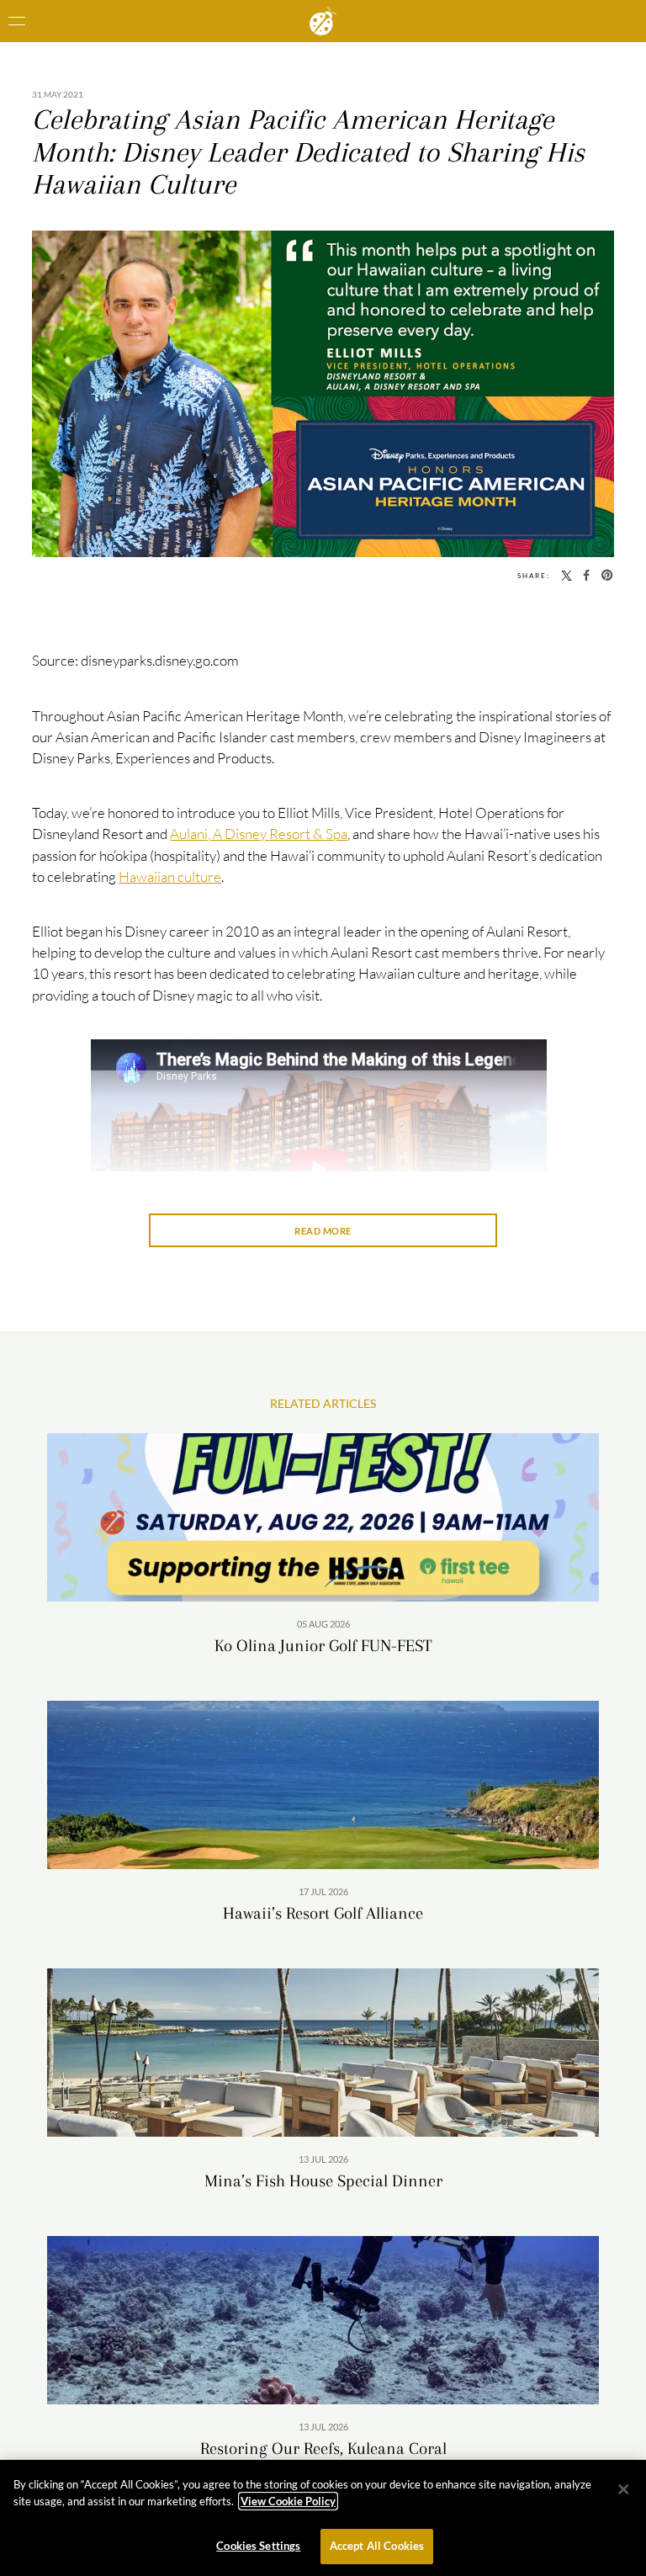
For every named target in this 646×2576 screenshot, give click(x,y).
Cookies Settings (258, 2546)
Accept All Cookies (377, 2546)
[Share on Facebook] (586, 575)
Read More (323, 1231)
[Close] (623, 2489)
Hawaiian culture (170, 876)
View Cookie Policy (288, 2501)
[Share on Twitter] (567, 575)
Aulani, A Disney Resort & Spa (259, 834)
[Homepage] (323, 21)
